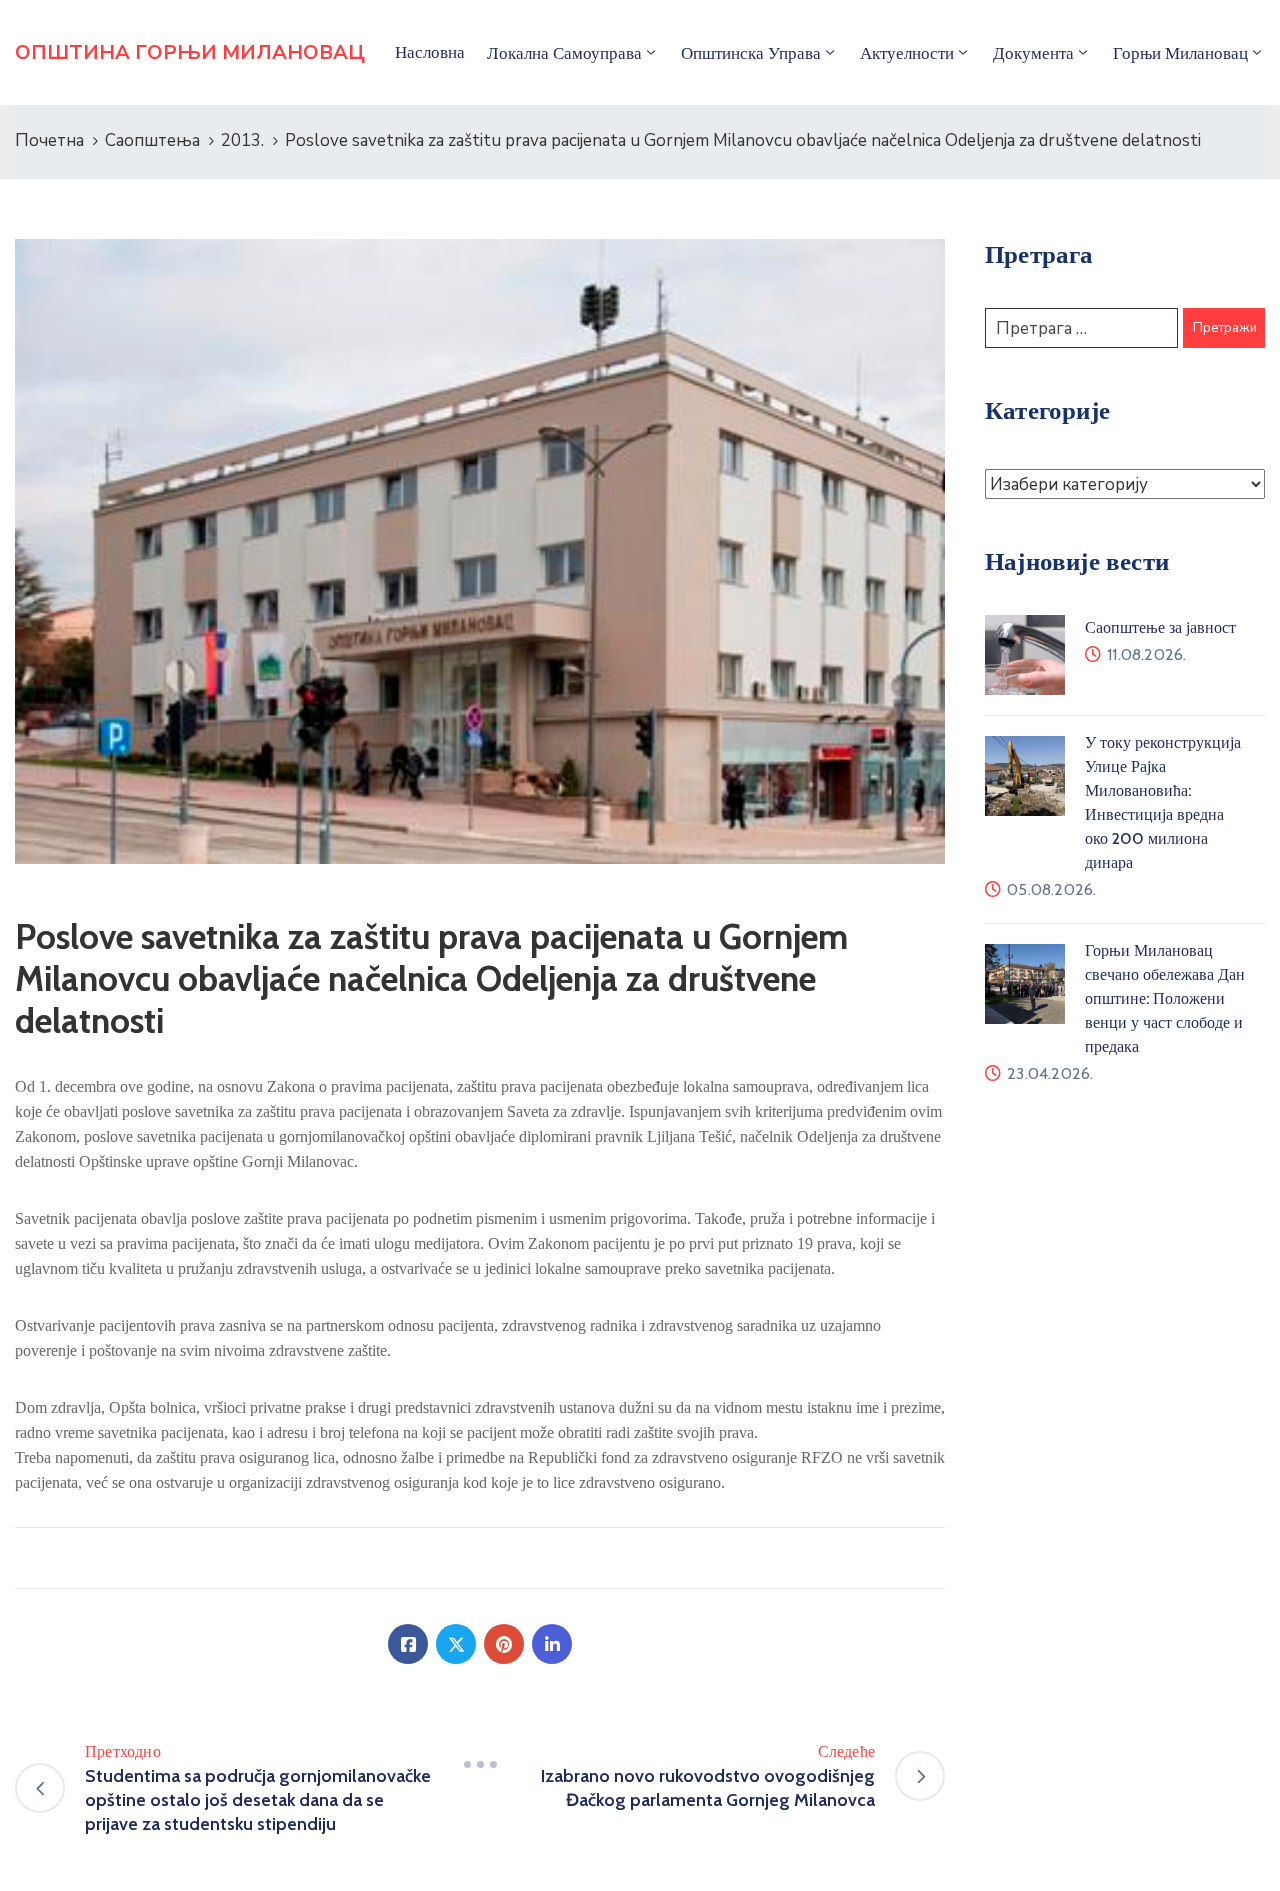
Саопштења (152, 140)
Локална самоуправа (564, 53)
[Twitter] (456, 1644)
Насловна (430, 52)
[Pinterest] (504, 1644)
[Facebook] (408, 1644)
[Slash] (480, 1764)
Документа (1033, 53)
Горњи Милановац (1180, 53)
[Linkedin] (552, 1644)
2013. (242, 140)
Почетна (49, 140)
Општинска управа (751, 53)
